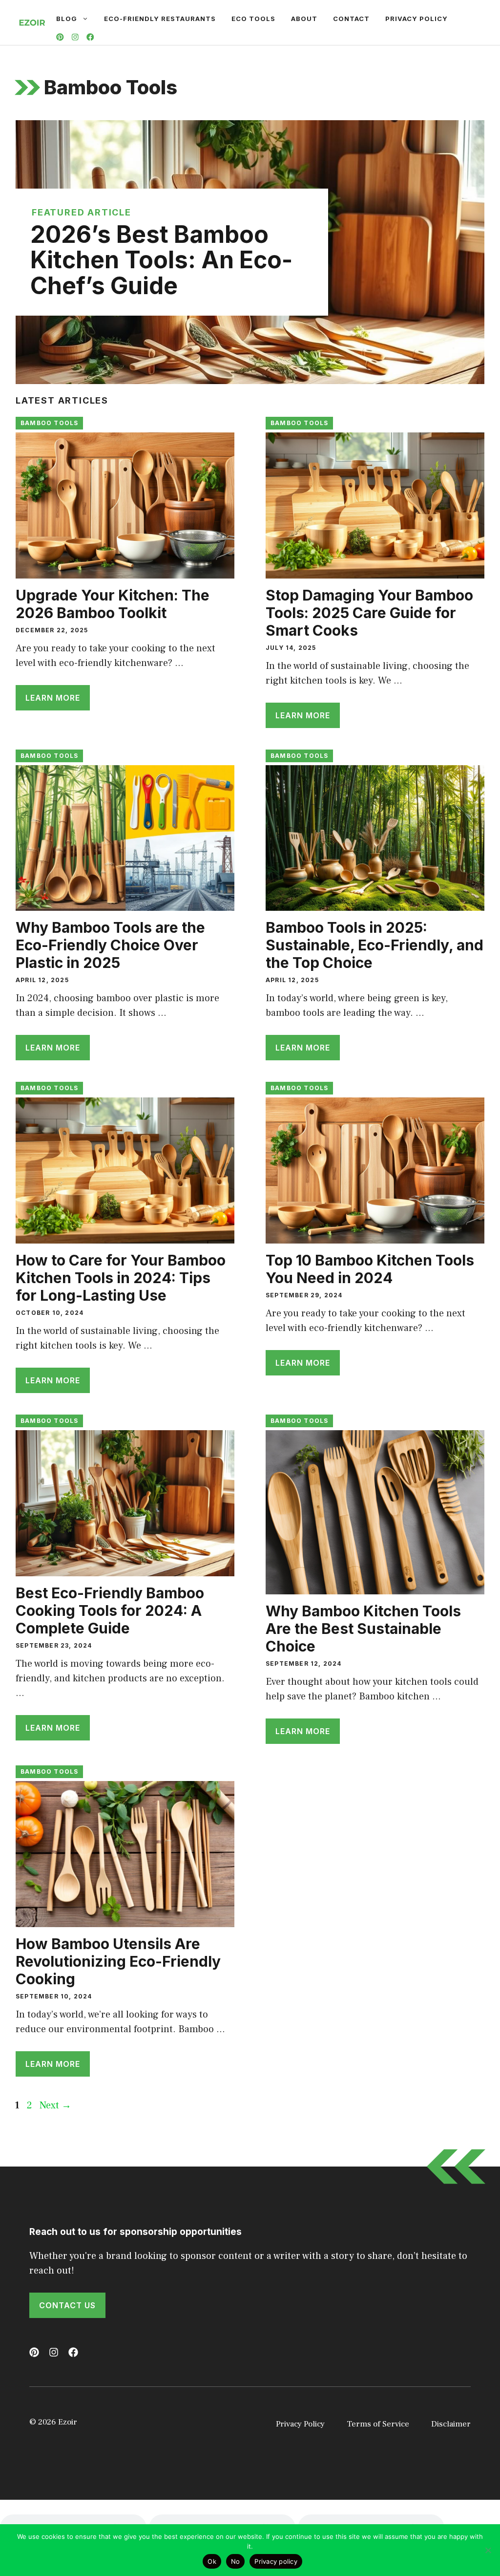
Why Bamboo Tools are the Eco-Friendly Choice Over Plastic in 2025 (110, 945)
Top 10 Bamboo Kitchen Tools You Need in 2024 (370, 1269)
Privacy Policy (417, 19)
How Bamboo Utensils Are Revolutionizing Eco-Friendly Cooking (118, 1961)
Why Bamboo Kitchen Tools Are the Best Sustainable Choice (363, 1629)
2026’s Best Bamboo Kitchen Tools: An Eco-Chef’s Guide (161, 260)
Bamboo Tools (49, 423)
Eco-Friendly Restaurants (160, 19)
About (304, 19)
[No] (488, 2550)
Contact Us (67, 2305)
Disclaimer (451, 2424)
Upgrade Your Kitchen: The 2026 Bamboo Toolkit (113, 604)
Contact (351, 19)
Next (55, 2105)
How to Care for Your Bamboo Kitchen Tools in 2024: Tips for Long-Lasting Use (121, 1278)
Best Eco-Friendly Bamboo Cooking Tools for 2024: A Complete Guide (110, 1610)
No (236, 2561)
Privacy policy (276, 2561)
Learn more (53, 698)
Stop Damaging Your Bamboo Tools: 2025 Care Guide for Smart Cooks (369, 613)
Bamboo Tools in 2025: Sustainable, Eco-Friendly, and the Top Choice (375, 945)
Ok (212, 2561)
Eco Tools (253, 19)
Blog (67, 19)
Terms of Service (378, 2424)
